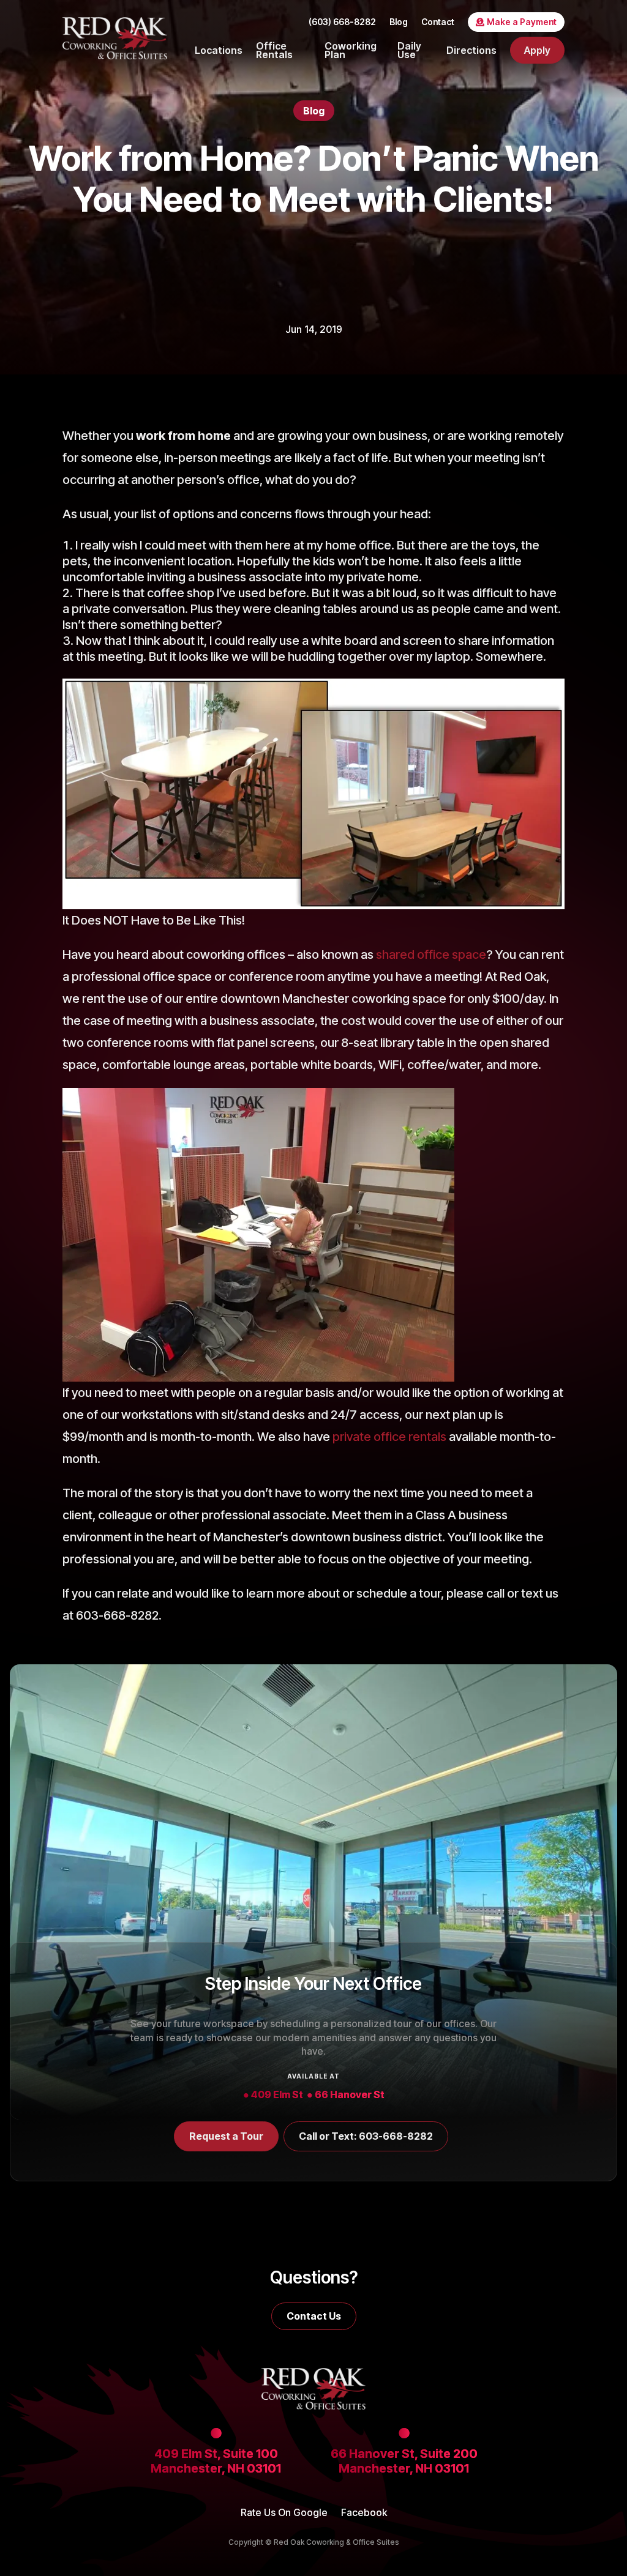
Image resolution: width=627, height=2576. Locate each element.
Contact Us (314, 2316)
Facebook (364, 2513)
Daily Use (409, 50)
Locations (219, 50)
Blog (399, 22)
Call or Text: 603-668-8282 (366, 2136)
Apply (537, 50)
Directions (471, 50)
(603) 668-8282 (342, 22)
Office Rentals (274, 50)
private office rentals (389, 1437)
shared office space (431, 955)
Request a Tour (226, 2136)
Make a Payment (522, 22)
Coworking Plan (351, 50)
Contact (438, 22)
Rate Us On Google (284, 2513)
